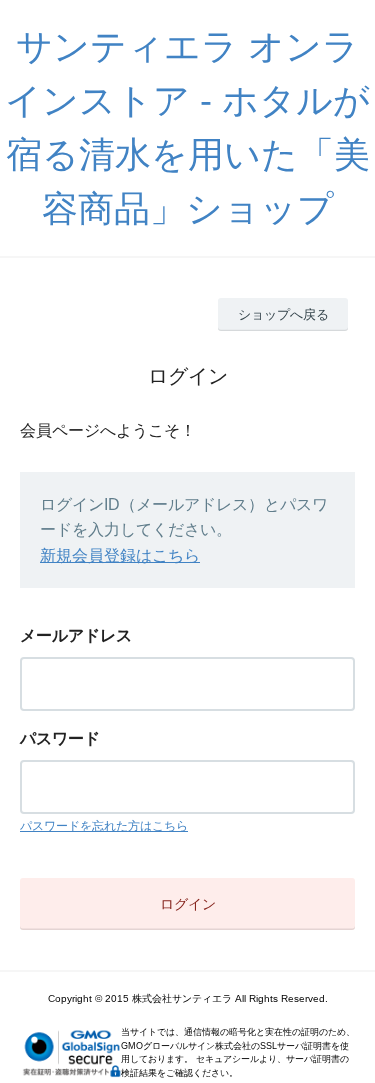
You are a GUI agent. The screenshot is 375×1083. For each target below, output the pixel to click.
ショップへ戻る (283, 314)
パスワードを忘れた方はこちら (104, 826)
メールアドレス (76, 635)
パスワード (60, 738)
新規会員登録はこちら (120, 555)
